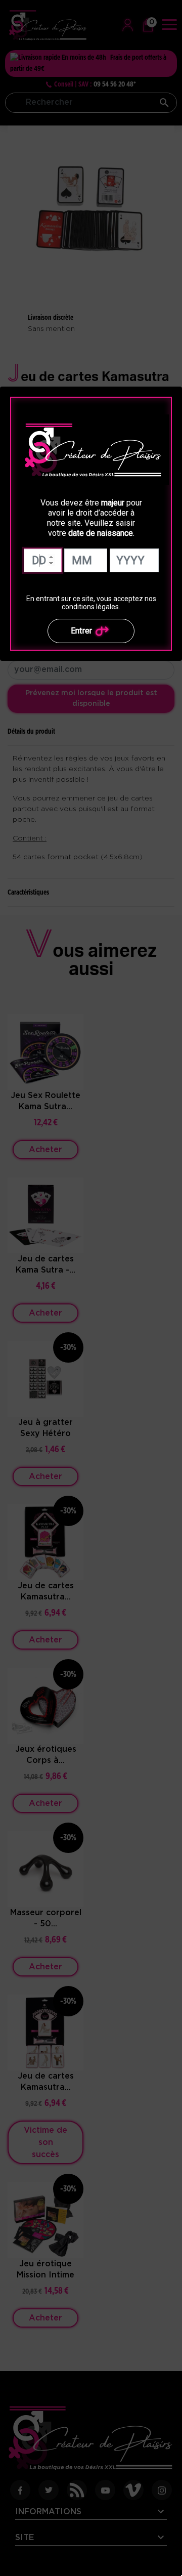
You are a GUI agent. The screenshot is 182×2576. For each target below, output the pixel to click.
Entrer (82, 631)
